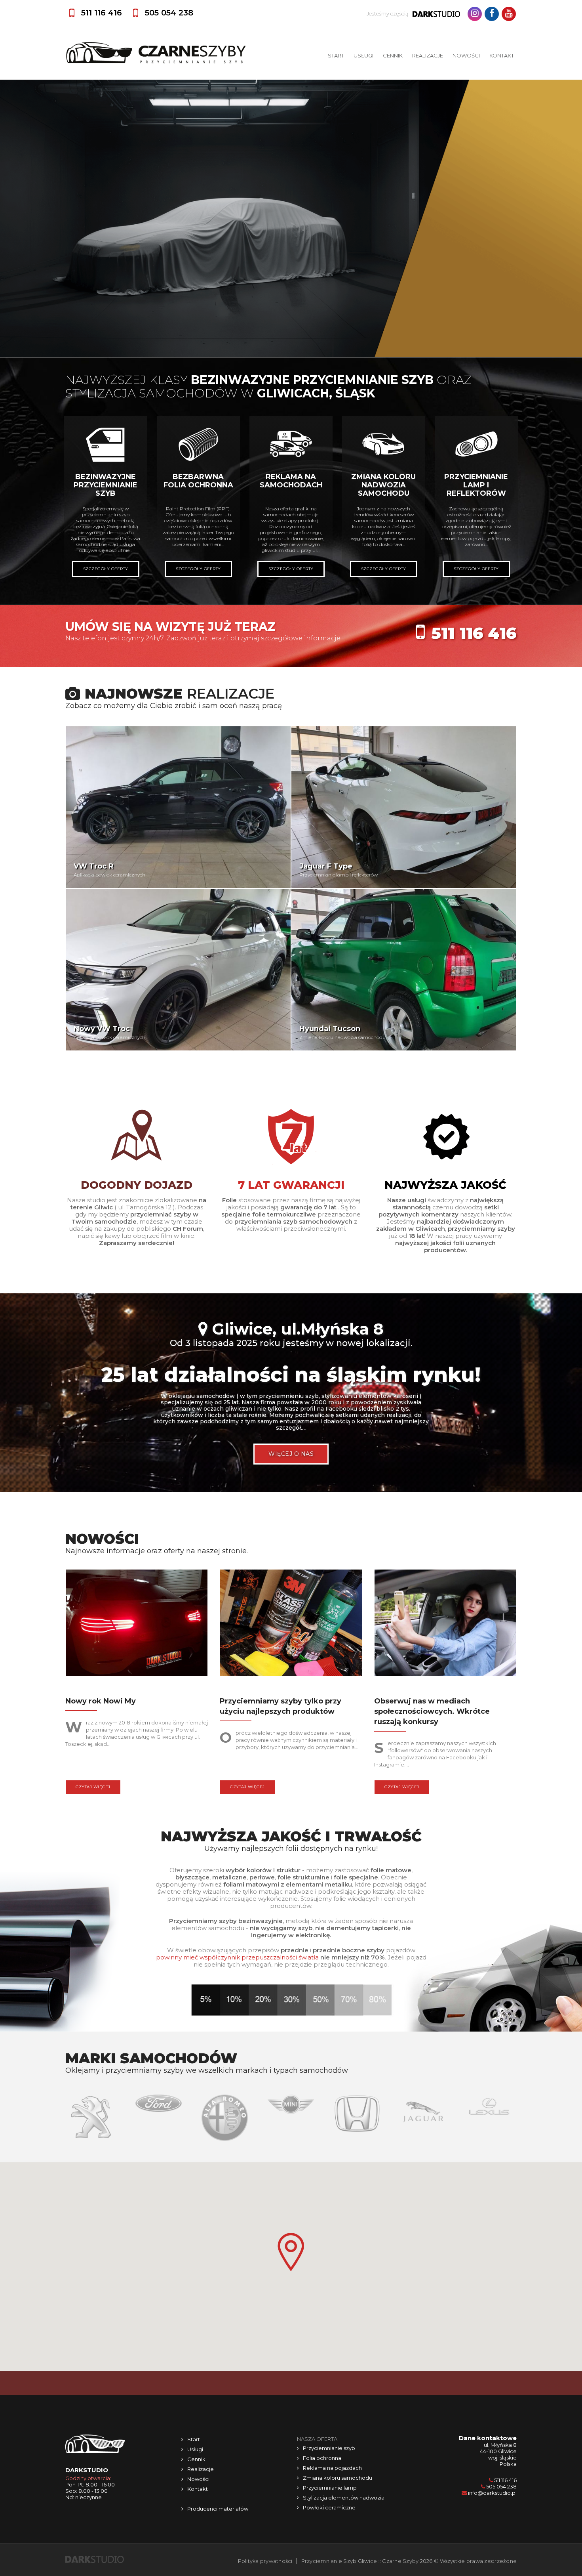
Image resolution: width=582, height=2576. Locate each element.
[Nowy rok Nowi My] (137, 1625)
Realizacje (428, 55)
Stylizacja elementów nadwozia (344, 2498)
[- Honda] (291, 2113)
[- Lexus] (423, 2106)
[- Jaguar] (357, 2111)
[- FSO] (489, 2104)
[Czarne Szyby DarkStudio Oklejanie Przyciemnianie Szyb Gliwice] (156, 53)
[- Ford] (92, 2102)
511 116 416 (474, 633)
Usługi (363, 55)
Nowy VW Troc (102, 1029)
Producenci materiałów (218, 2509)
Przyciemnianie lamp (330, 2488)
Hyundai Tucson (330, 1029)
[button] (291, 2252)
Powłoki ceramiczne (329, 2507)
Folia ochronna (322, 2458)
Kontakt (502, 55)
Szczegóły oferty (106, 569)
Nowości (466, 55)
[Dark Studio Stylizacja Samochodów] (95, 2559)
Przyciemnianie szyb (329, 2448)
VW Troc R (94, 866)
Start (336, 55)
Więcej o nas (291, 1454)
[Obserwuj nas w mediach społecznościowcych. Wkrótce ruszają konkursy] (445, 1625)
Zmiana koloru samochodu (338, 2478)
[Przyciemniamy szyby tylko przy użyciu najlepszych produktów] (291, 1625)
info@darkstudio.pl (492, 2493)
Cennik (393, 55)
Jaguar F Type (326, 866)
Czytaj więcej (93, 1787)
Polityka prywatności (265, 2561)
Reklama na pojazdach (332, 2468)
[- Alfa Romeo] (159, 2117)
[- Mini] (225, 2104)
